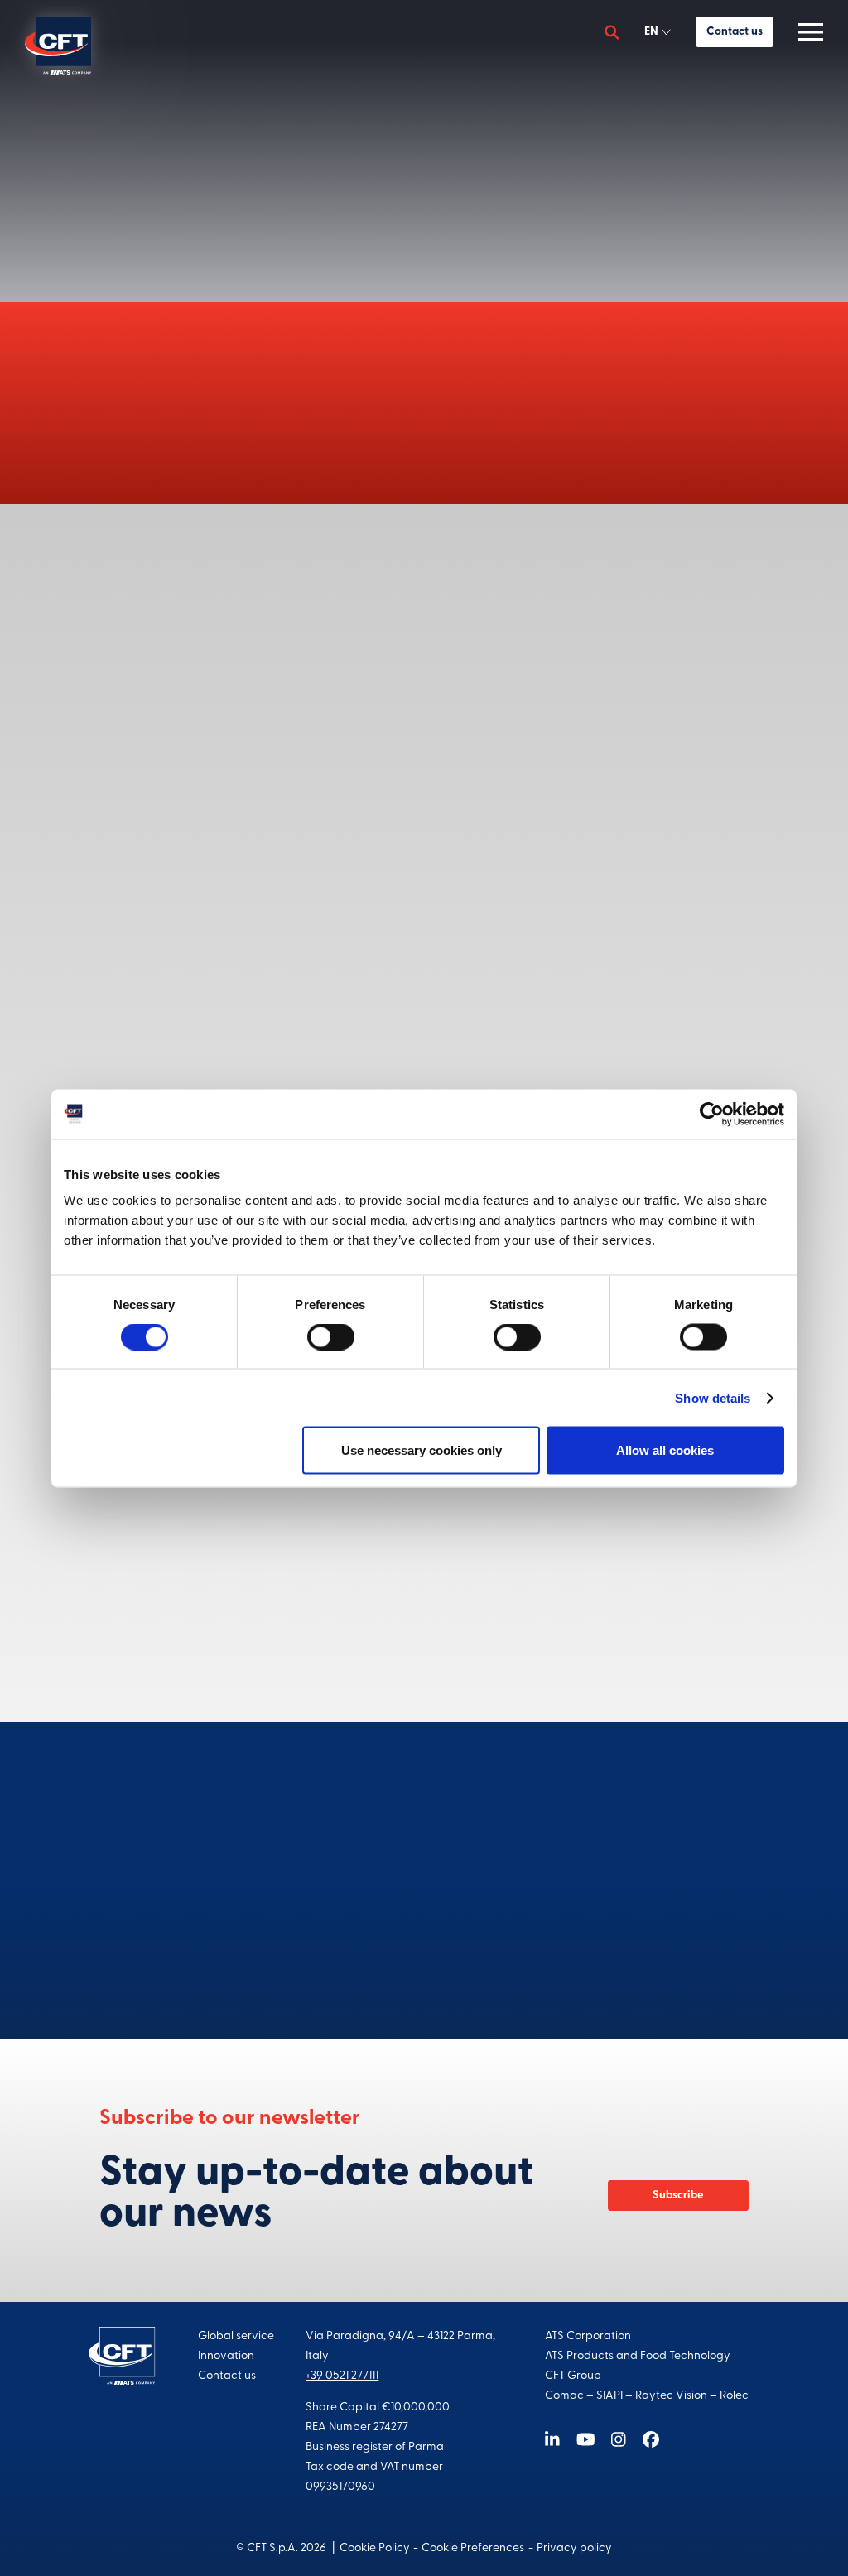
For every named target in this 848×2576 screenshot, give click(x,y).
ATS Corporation (588, 2336)
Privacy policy (574, 2548)
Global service (236, 2336)
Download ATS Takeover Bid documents (473, 721)
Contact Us (424, 1953)
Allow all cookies (665, 1450)
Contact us (735, 32)
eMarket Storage (636, 934)
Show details (713, 1397)
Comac (564, 2396)
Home (355, 101)
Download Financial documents (450, 1074)
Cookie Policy (375, 2548)
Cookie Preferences (473, 2548)
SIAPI (609, 2396)
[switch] (331, 1336)
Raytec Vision (671, 2396)
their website (673, 1016)
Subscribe (678, 2196)
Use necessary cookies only (422, 1450)
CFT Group (573, 2376)
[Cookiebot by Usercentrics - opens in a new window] (712, 1114)
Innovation (226, 2356)
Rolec (734, 2396)
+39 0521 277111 (342, 2376)
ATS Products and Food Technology (638, 2356)
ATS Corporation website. (381, 442)
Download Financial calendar (444, 1637)
